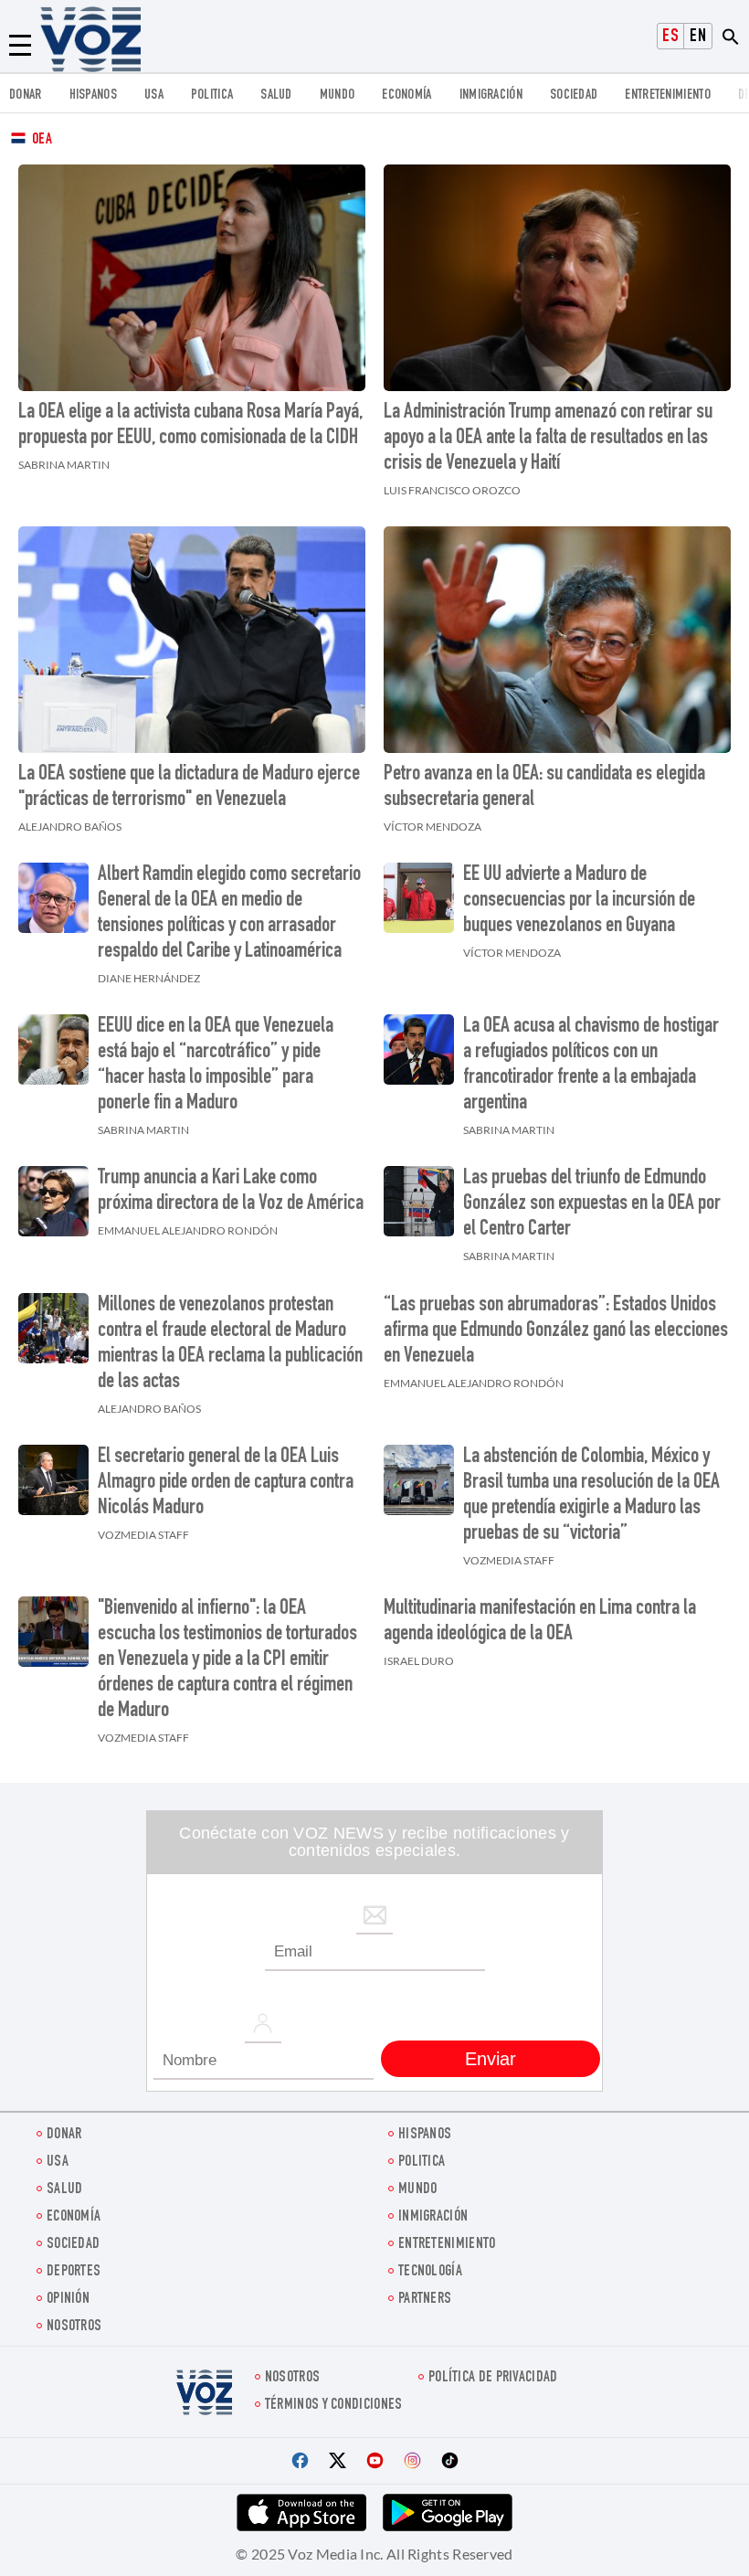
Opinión (68, 2300)
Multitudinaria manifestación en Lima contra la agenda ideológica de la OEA (540, 1622)
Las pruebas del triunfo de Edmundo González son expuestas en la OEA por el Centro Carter (592, 1204)
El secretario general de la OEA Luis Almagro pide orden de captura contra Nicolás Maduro (226, 1483)
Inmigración (491, 95)
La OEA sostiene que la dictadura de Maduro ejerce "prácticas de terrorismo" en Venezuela (189, 788)
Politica (212, 95)
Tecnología (430, 2272)
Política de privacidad (493, 2378)
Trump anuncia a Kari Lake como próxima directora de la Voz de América (231, 1192)
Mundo (338, 95)
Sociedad (574, 95)
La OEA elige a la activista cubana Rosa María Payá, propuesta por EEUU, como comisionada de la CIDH (190, 426)
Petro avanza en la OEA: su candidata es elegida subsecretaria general (544, 788)
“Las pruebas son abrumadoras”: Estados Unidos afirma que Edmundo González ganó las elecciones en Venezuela (556, 1331)
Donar (26, 95)
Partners (425, 2300)
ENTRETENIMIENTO (668, 95)
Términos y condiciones (334, 2406)
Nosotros (74, 2327)
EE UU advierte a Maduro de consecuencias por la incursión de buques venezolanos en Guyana (579, 901)
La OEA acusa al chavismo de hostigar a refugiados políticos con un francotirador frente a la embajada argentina (591, 1065)
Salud (276, 95)
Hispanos (93, 95)
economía (406, 95)
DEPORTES (74, 2272)
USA (154, 95)
